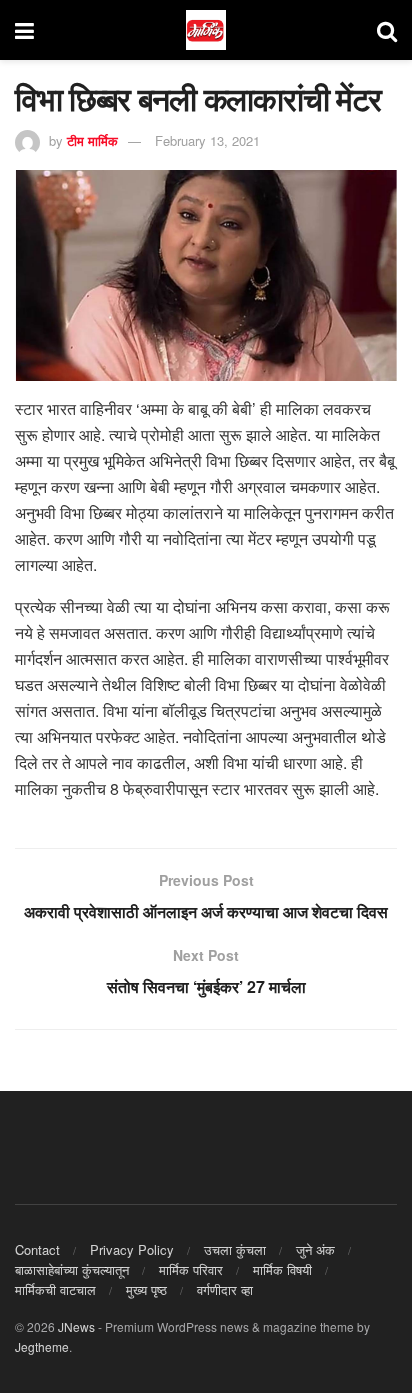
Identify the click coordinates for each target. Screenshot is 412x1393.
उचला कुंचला (235, 1249)
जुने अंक (315, 1249)
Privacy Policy (132, 1249)
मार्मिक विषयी (282, 1269)
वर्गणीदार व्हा (225, 1289)
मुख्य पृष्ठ (146, 1289)
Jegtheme (42, 1346)
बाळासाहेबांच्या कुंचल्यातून (72, 1269)
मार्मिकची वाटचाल (55, 1289)
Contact (37, 1249)
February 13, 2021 (207, 140)
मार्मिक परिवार (191, 1269)
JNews (76, 1326)
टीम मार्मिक (92, 140)
